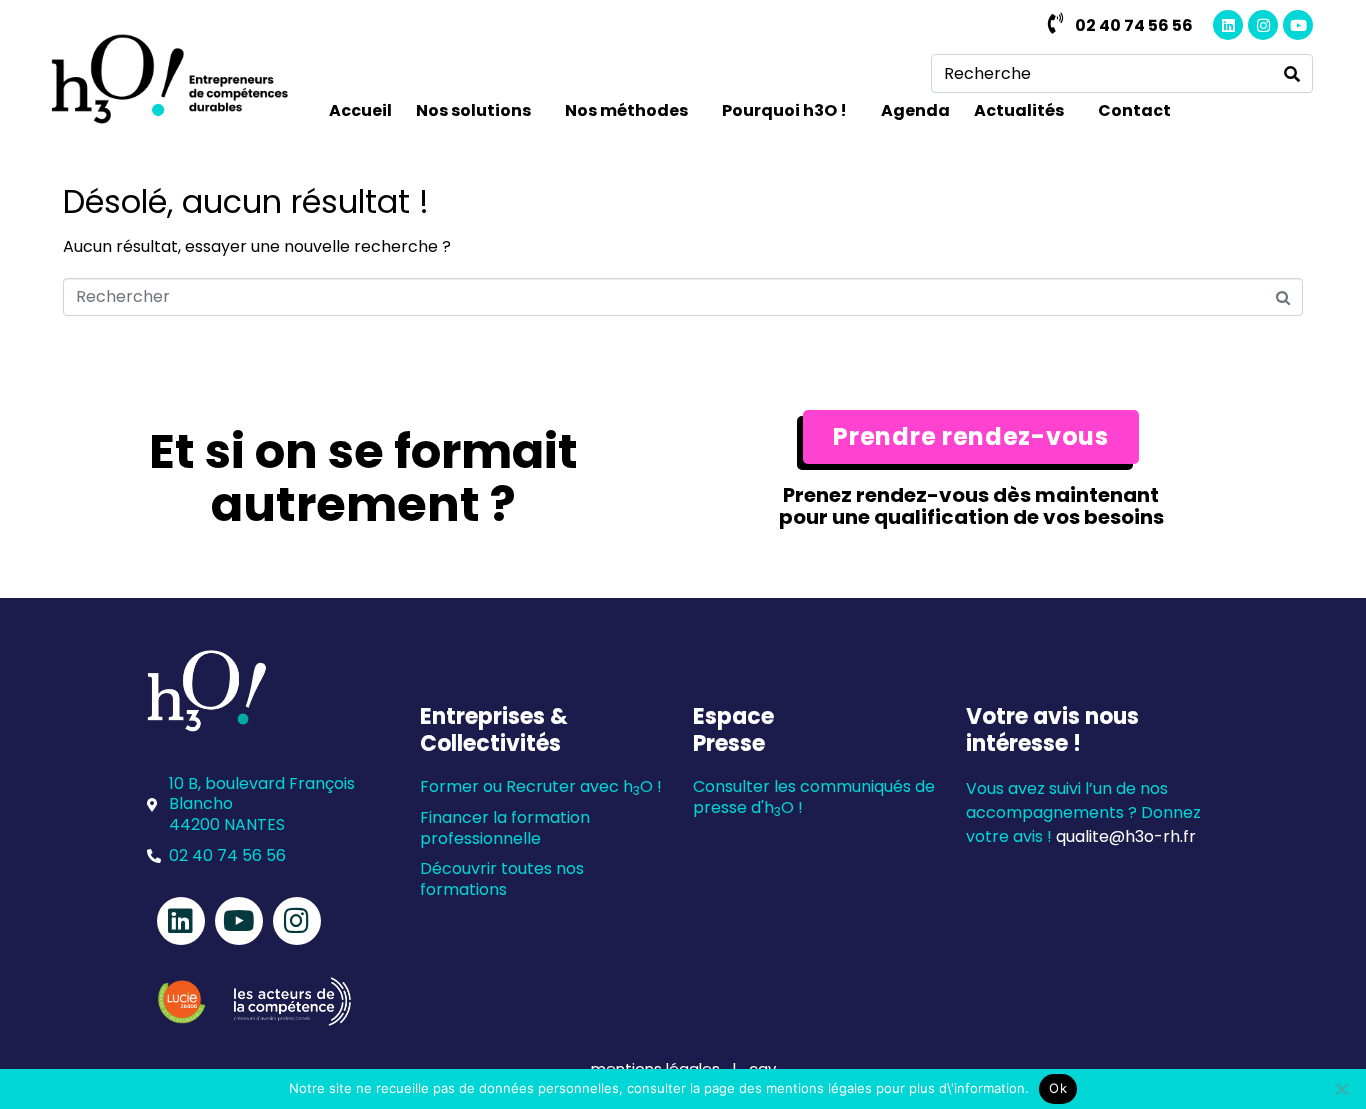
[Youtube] (1298, 25)
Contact (1134, 110)
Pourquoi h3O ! (784, 110)
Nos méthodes (626, 110)
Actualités (1019, 110)
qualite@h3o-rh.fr (1126, 836)
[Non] (1341, 1089)
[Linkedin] (1228, 25)
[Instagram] (1263, 25)
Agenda (915, 110)
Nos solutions (473, 110)
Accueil (360, 110)
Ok (1058, 1088)
